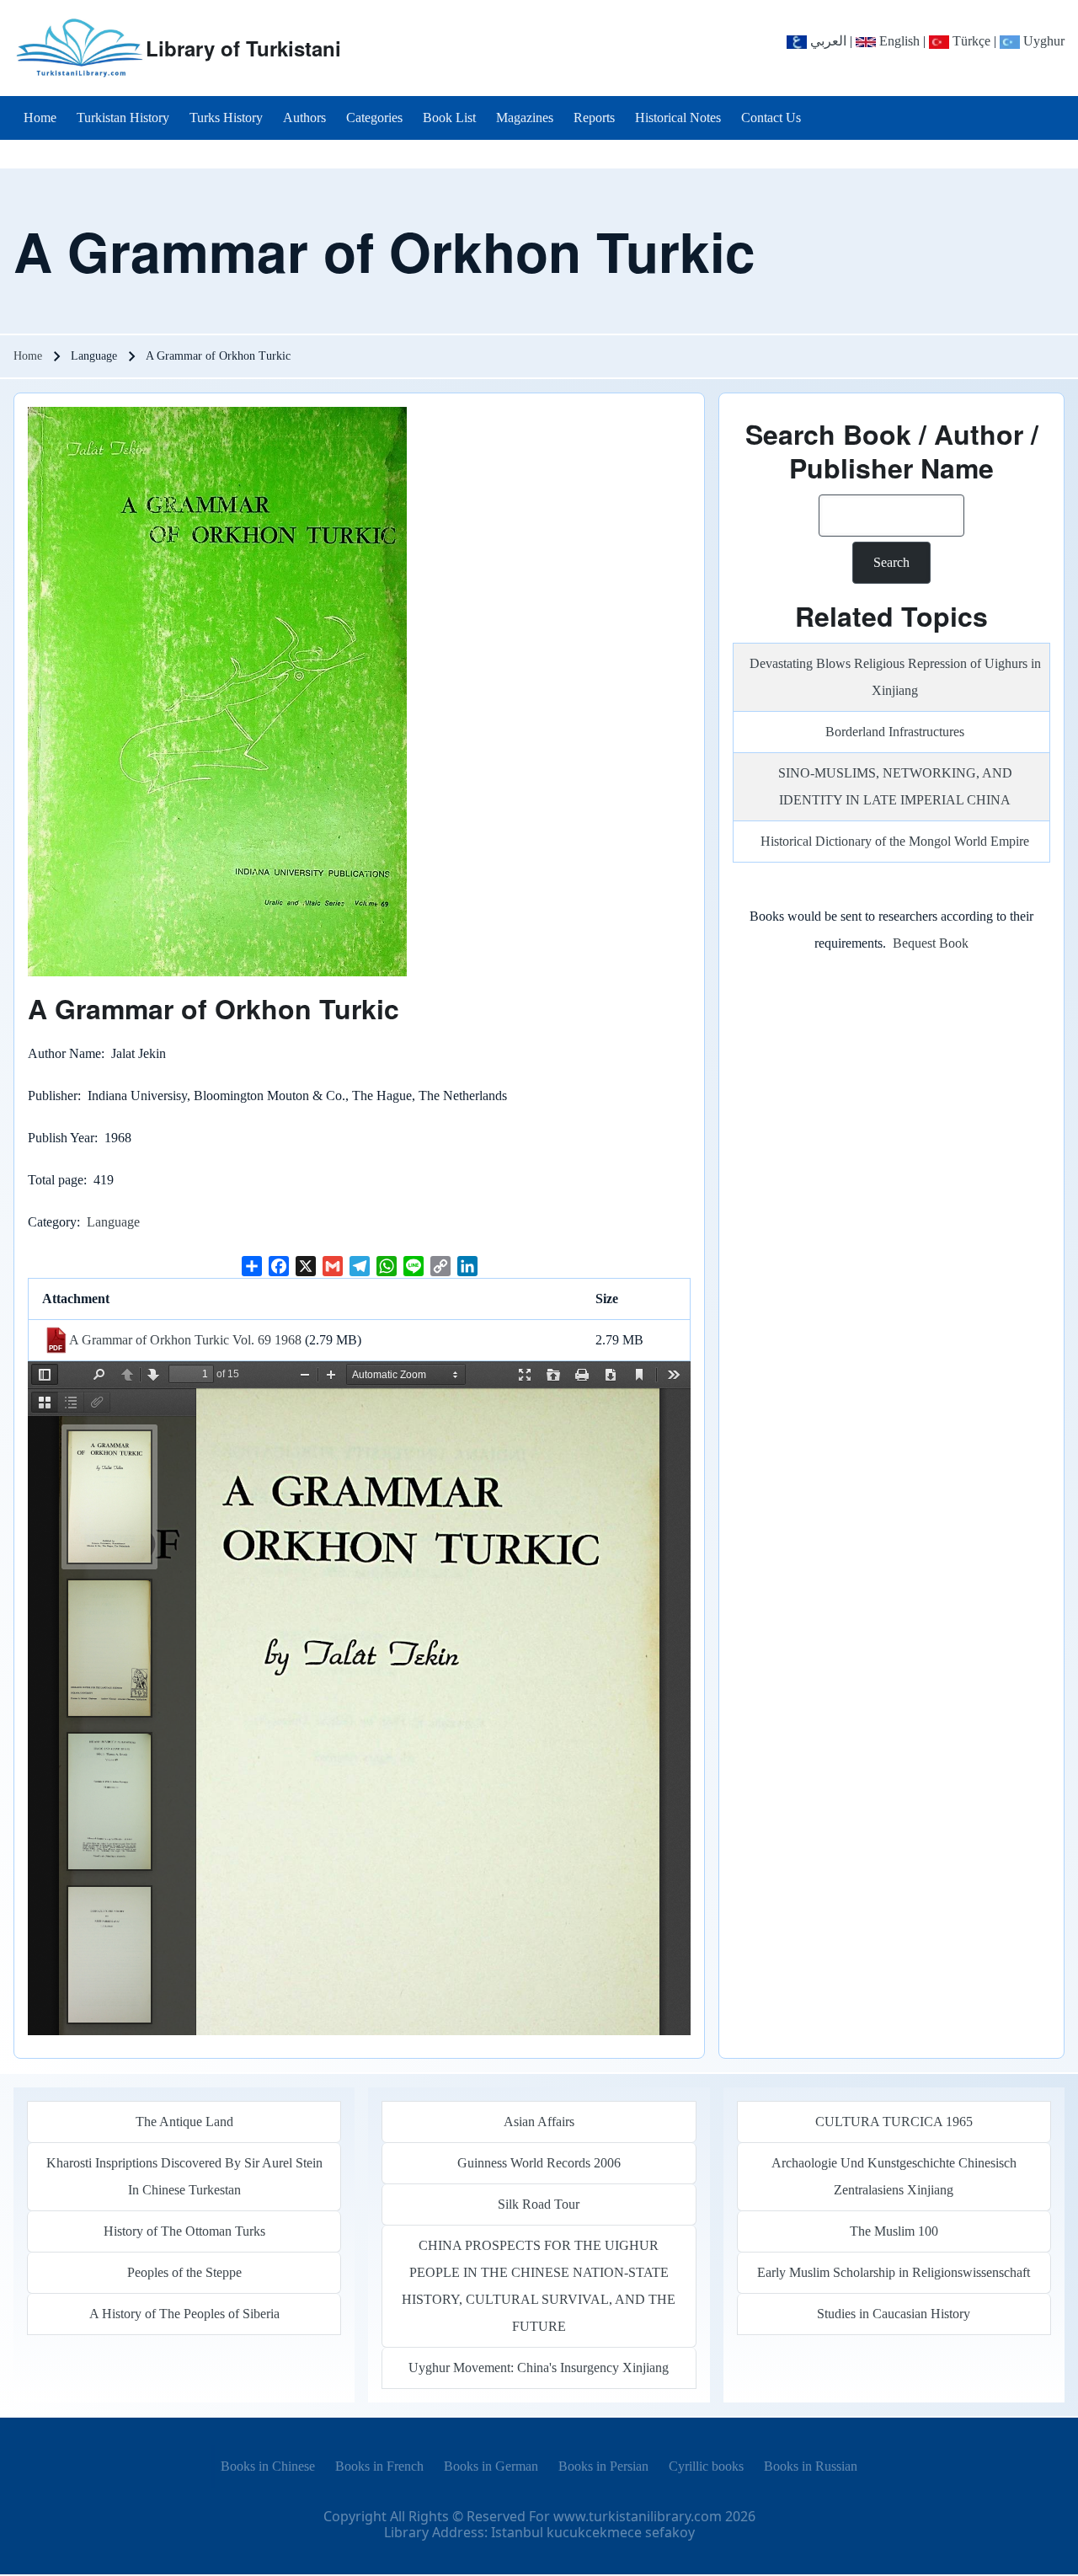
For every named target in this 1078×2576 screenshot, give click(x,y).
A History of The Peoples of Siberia (184, 2314)
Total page (56, 1180)
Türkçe (970, 41)
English (898, 41)
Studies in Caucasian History (894, 2314)
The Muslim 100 (894, 2231)
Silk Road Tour (539, 2204)
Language (113, 1222)
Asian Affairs (539, 2122)
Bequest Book (931, 943)
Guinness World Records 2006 (539, 2163)
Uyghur (1042, 41)
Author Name (64, 1053)
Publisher (53, 1096)
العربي (827, 41)
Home (28, 356)
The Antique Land (184, 2122)
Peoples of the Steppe (184, 2272)
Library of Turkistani (243, 48)
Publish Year (61, 1138)
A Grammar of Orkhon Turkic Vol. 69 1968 (185, 1340)
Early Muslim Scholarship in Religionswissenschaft (894, 2272)
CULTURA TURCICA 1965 (894, 2122)
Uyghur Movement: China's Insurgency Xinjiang (539, 2368)
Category (52, 1222)
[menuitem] (40, 118)
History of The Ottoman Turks (184, 2231)
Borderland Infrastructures (895, 732)
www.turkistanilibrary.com (638, 2516)
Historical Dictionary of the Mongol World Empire (895, 841)
